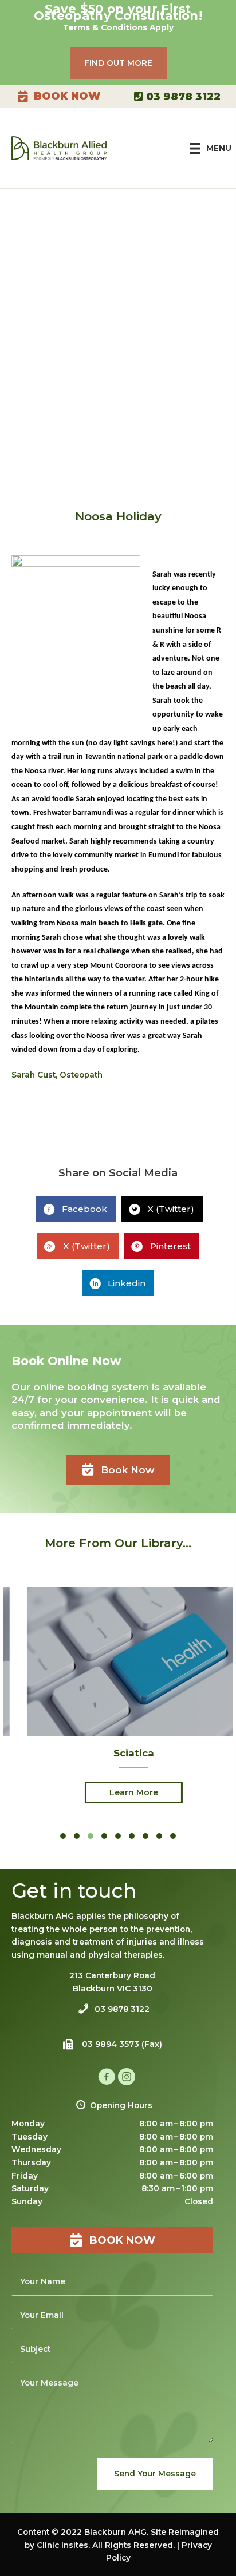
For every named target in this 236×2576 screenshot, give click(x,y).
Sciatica (118, 1753)
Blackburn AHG (115, 2532)
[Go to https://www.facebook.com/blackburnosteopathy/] (107, 2078)
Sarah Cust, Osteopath (57, 1075)
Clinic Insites (62, 2545)
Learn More (118, 1792)
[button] (118, 63)
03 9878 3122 (182, 96)
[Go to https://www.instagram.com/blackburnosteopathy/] (127, 2078)
